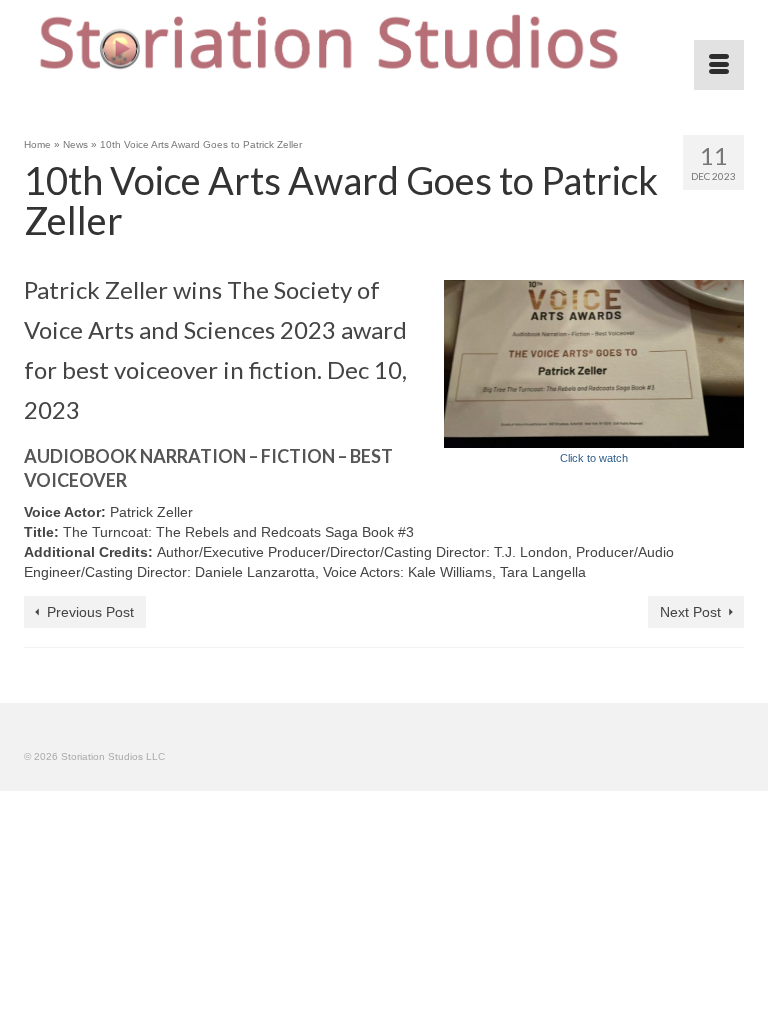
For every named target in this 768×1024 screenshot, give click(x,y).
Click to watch (594, 458)
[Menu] (719, 65)
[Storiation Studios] (384, 45)
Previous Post (90, 612)
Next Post (690, 612)
